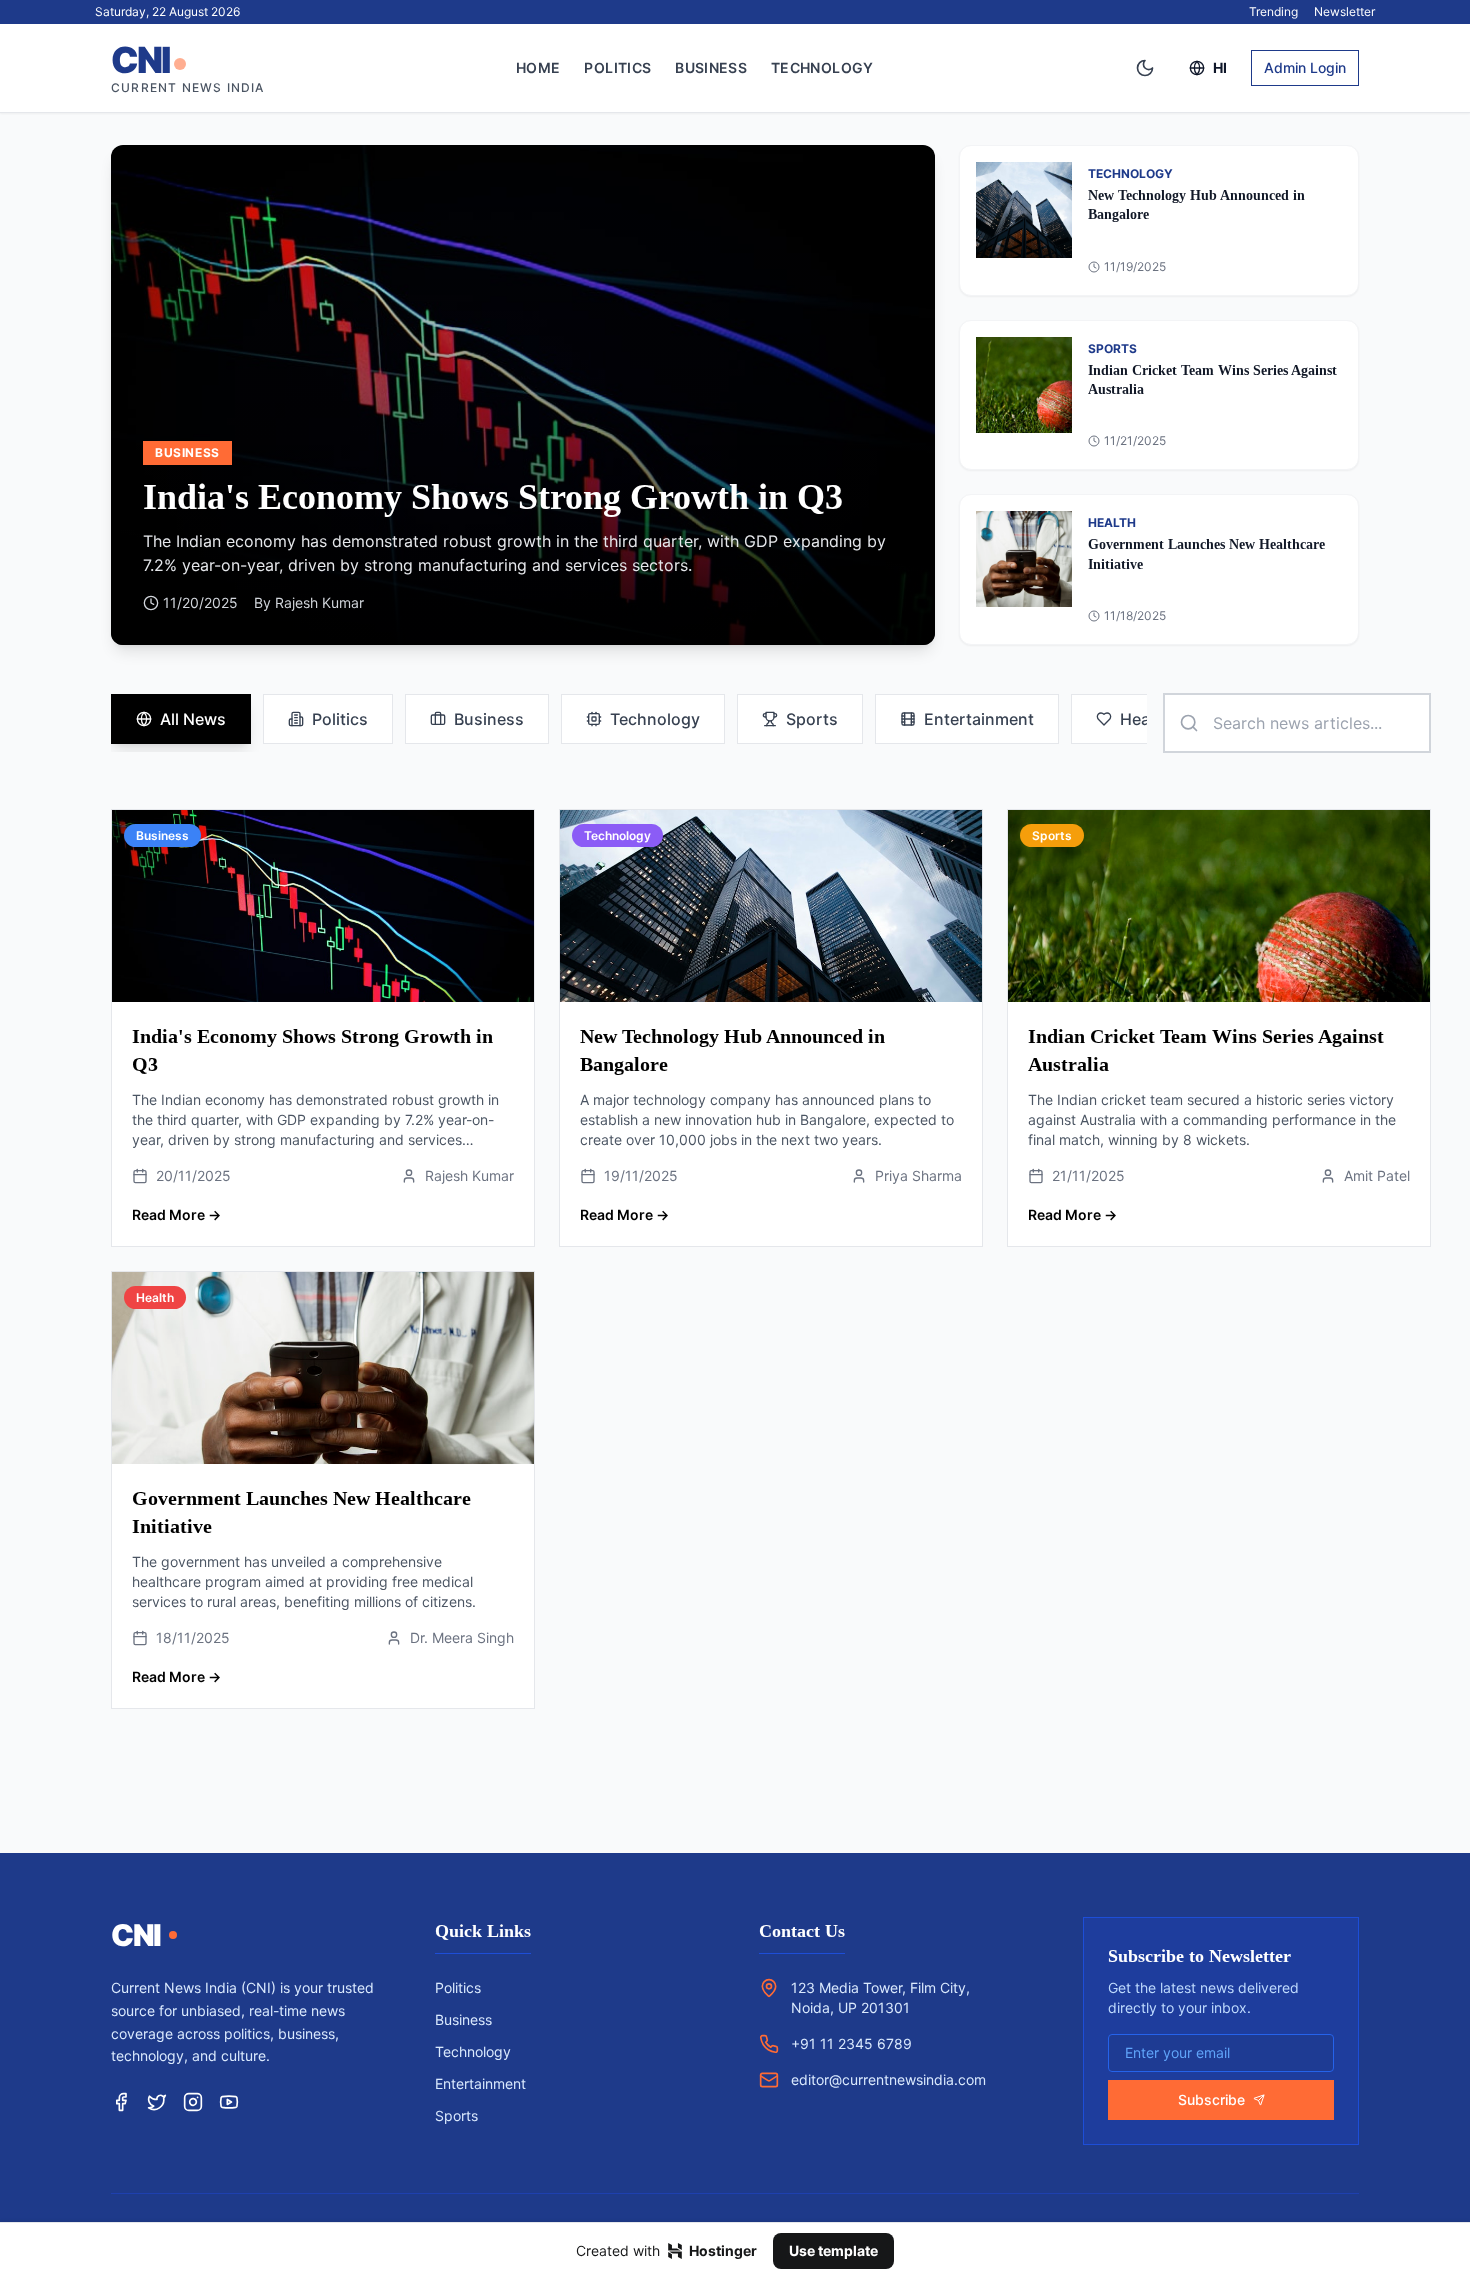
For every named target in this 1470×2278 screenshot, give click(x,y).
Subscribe (1211, 2099)
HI (1220, 67)
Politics (617, 67)
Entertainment (979, 719)
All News (193, 719)
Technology (822, 67)
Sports (812, 719)
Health (1145, 719)
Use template (833, 2250)
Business (711, 67)
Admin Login (1305, 67)
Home (538, 67)
